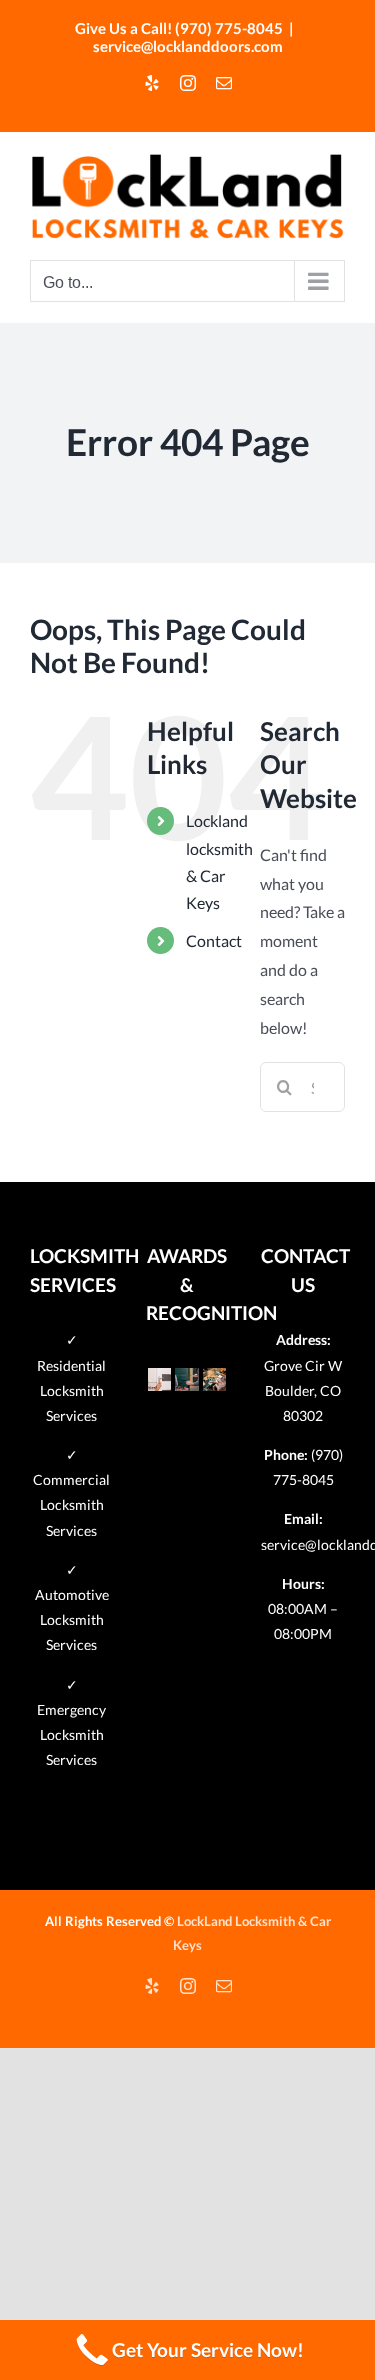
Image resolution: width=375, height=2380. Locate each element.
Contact (214, 940)
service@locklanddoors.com (188, 46)
